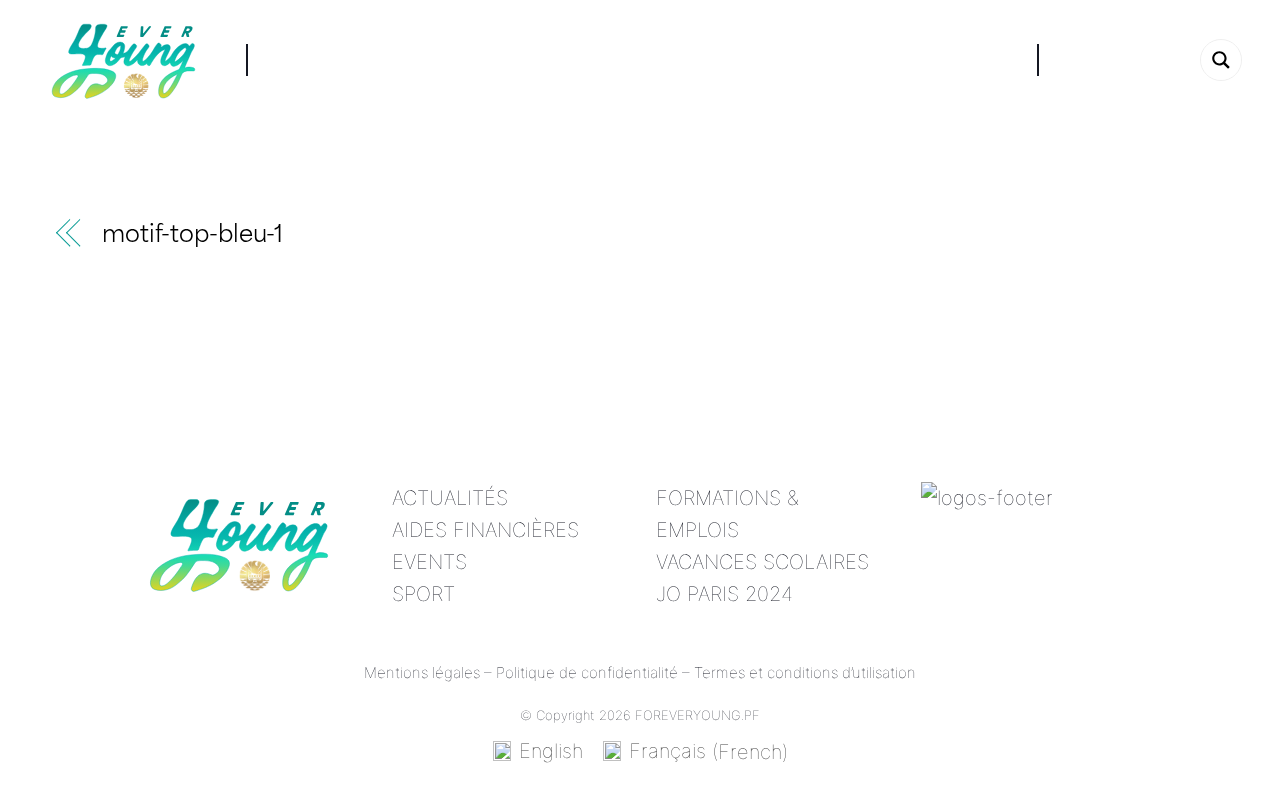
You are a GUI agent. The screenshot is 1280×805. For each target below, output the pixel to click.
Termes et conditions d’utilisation (805, 672)
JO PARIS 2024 (724, 594)
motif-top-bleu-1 (192, 236)
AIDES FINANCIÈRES (485, 530)
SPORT (423, 594)
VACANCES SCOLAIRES (762, 562)
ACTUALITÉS (450, 498)
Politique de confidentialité (587, 672)
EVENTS (429, 562)
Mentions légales (422, 672)
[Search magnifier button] (1221, 60)
